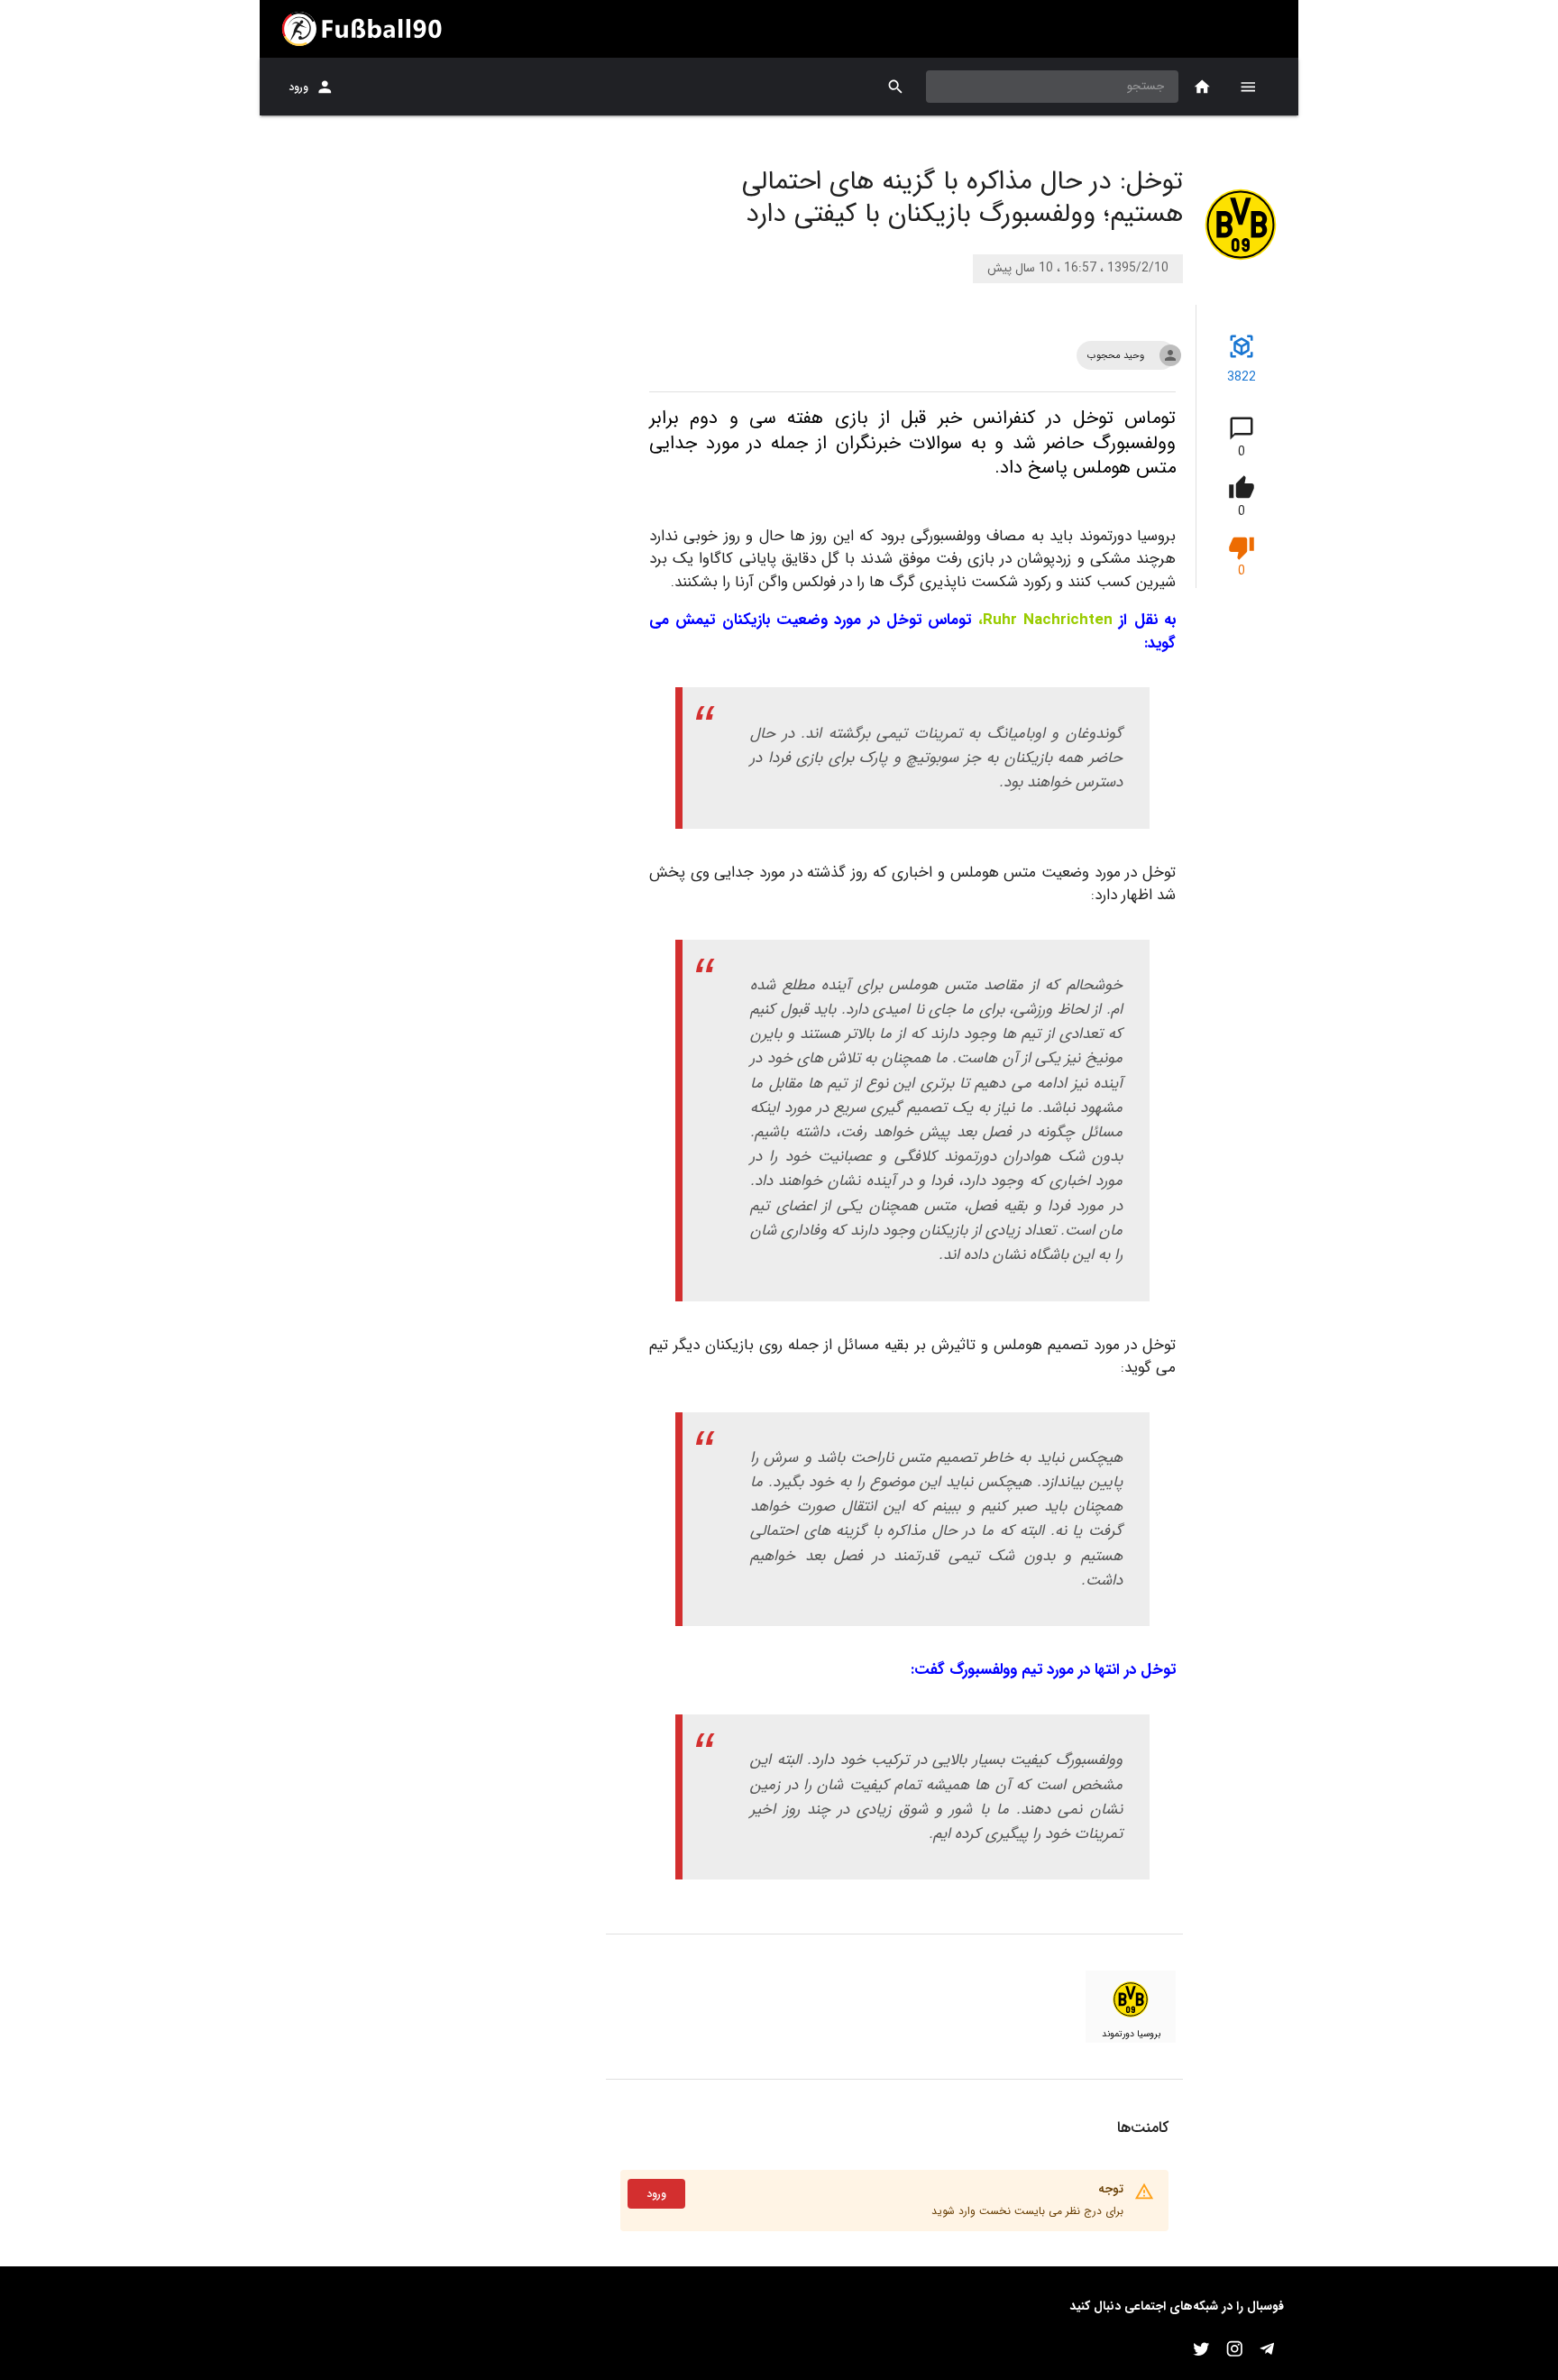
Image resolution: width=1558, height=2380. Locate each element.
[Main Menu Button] (1248, 87)
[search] (896, 87)
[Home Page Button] (1202, 87)
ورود (298, 87)
